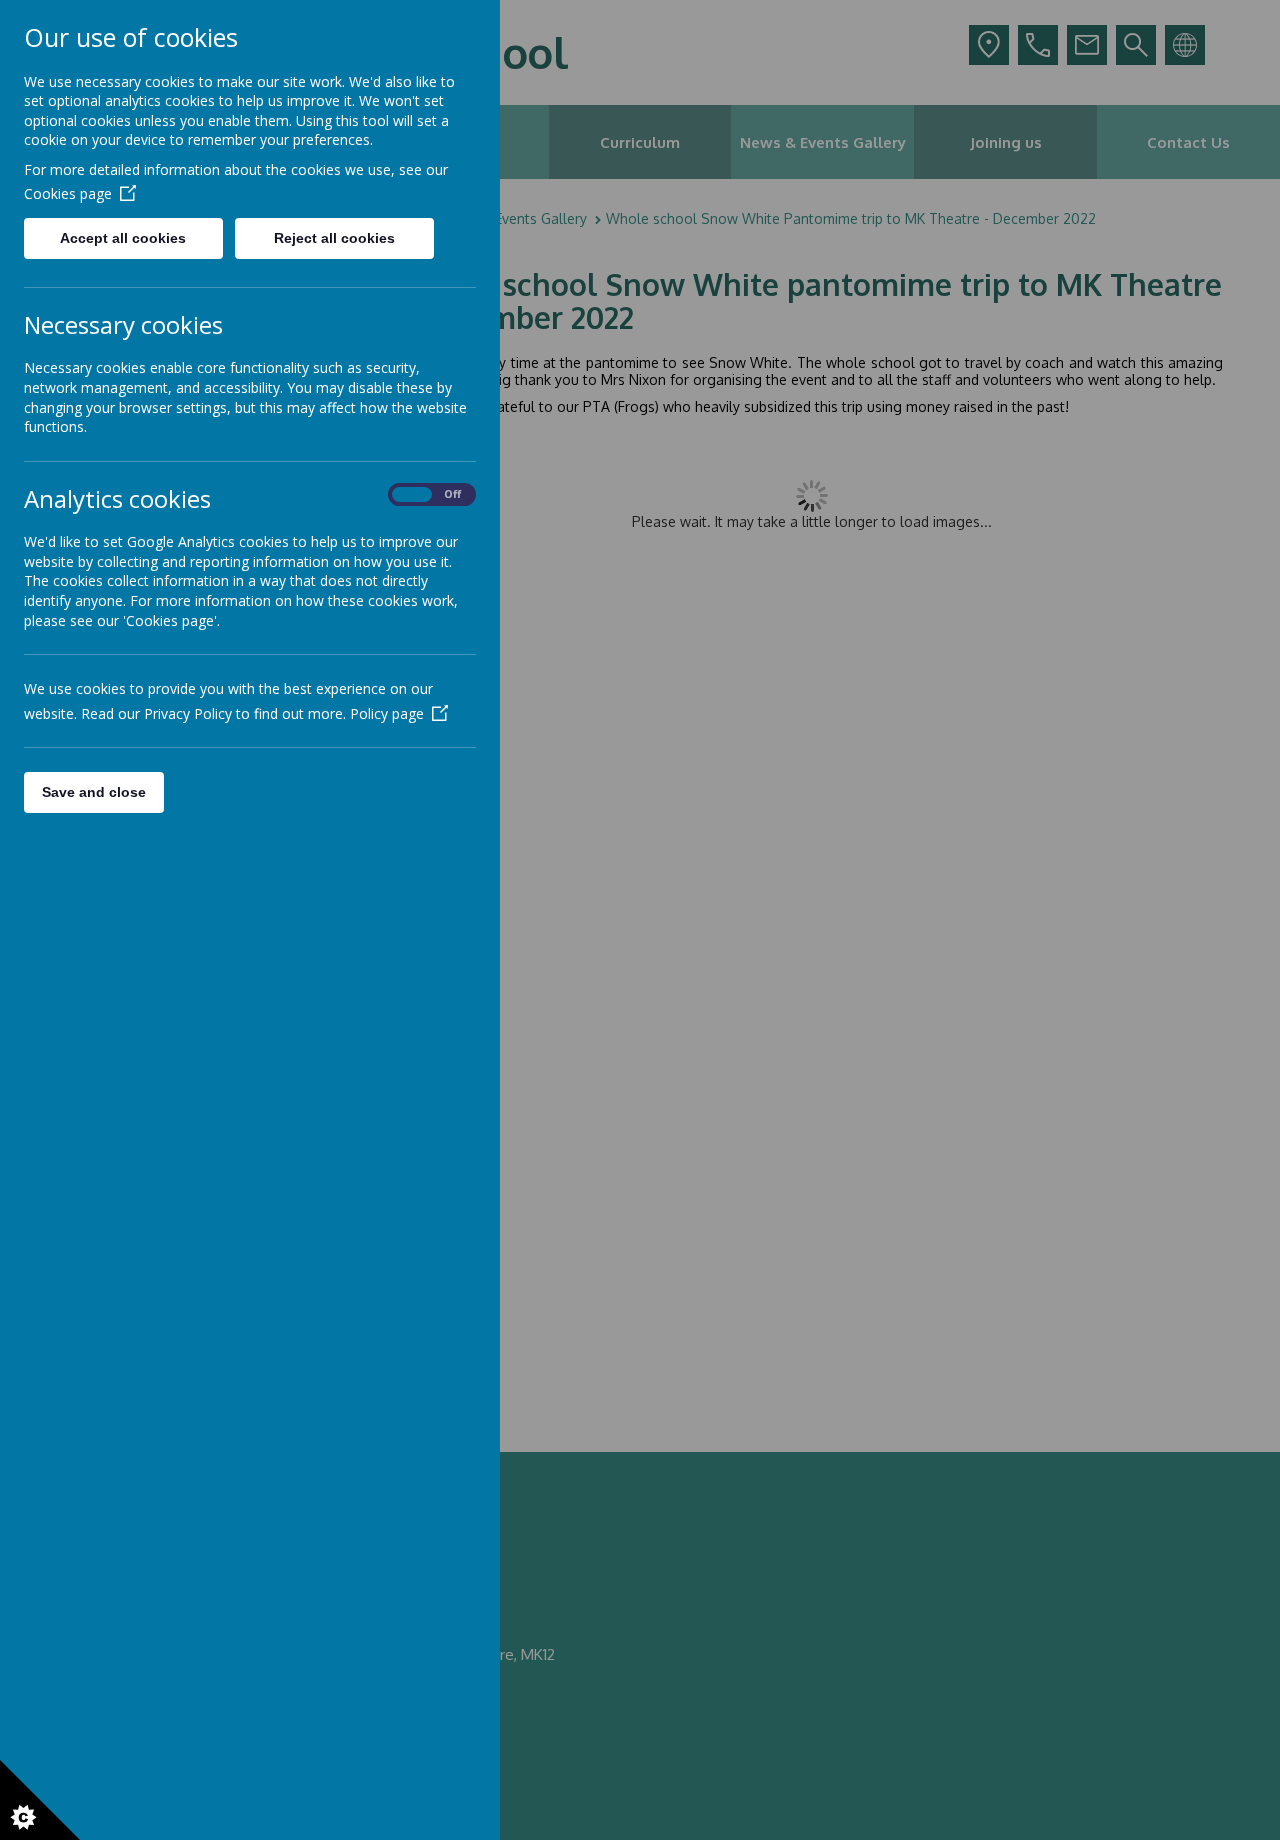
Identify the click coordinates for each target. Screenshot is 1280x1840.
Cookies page (68, 193)
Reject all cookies (334, 238)
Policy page (387, 713)
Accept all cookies (123, 238)
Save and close (94, 792)
